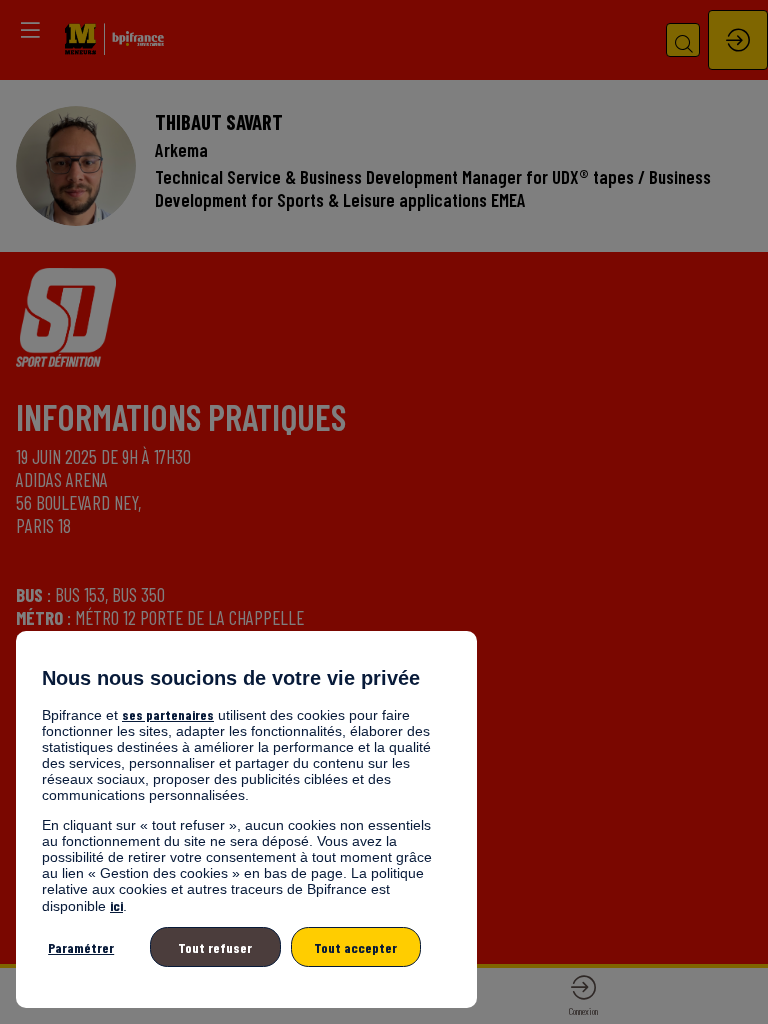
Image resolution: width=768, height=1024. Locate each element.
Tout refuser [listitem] (215, 947)
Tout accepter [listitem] (355, 947)
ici (116, 905)
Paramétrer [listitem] (81, 947)
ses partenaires (168, 714)
